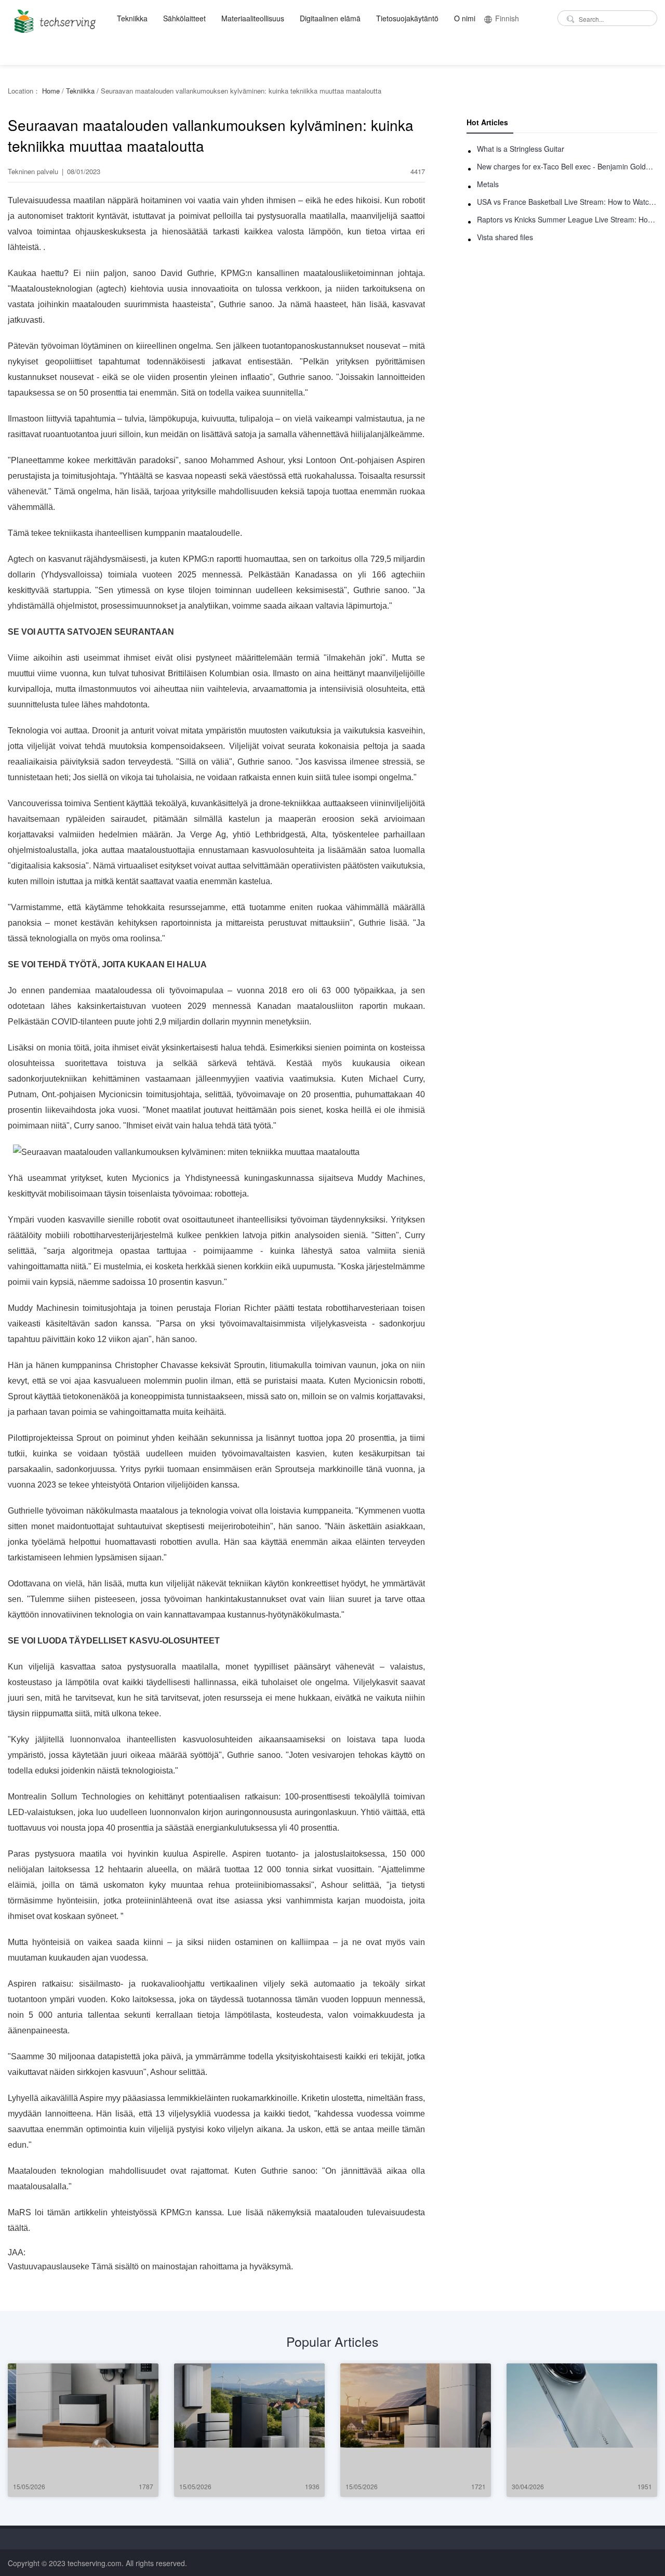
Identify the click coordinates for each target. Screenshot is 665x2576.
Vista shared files (505, 237)
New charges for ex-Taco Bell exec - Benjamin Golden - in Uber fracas (567, 166)
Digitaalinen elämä (330, 18)
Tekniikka (132, 18)
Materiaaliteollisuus (253, 18)
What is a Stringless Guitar (521, 149)
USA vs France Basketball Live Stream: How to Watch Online (567, 202)
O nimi (465, 18)
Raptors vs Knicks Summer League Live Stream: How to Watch (567, 219)
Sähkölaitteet (184, 18)
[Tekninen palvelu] (53, 18)
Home (51, 91)
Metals (488, 184)
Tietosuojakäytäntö (407, 18)
